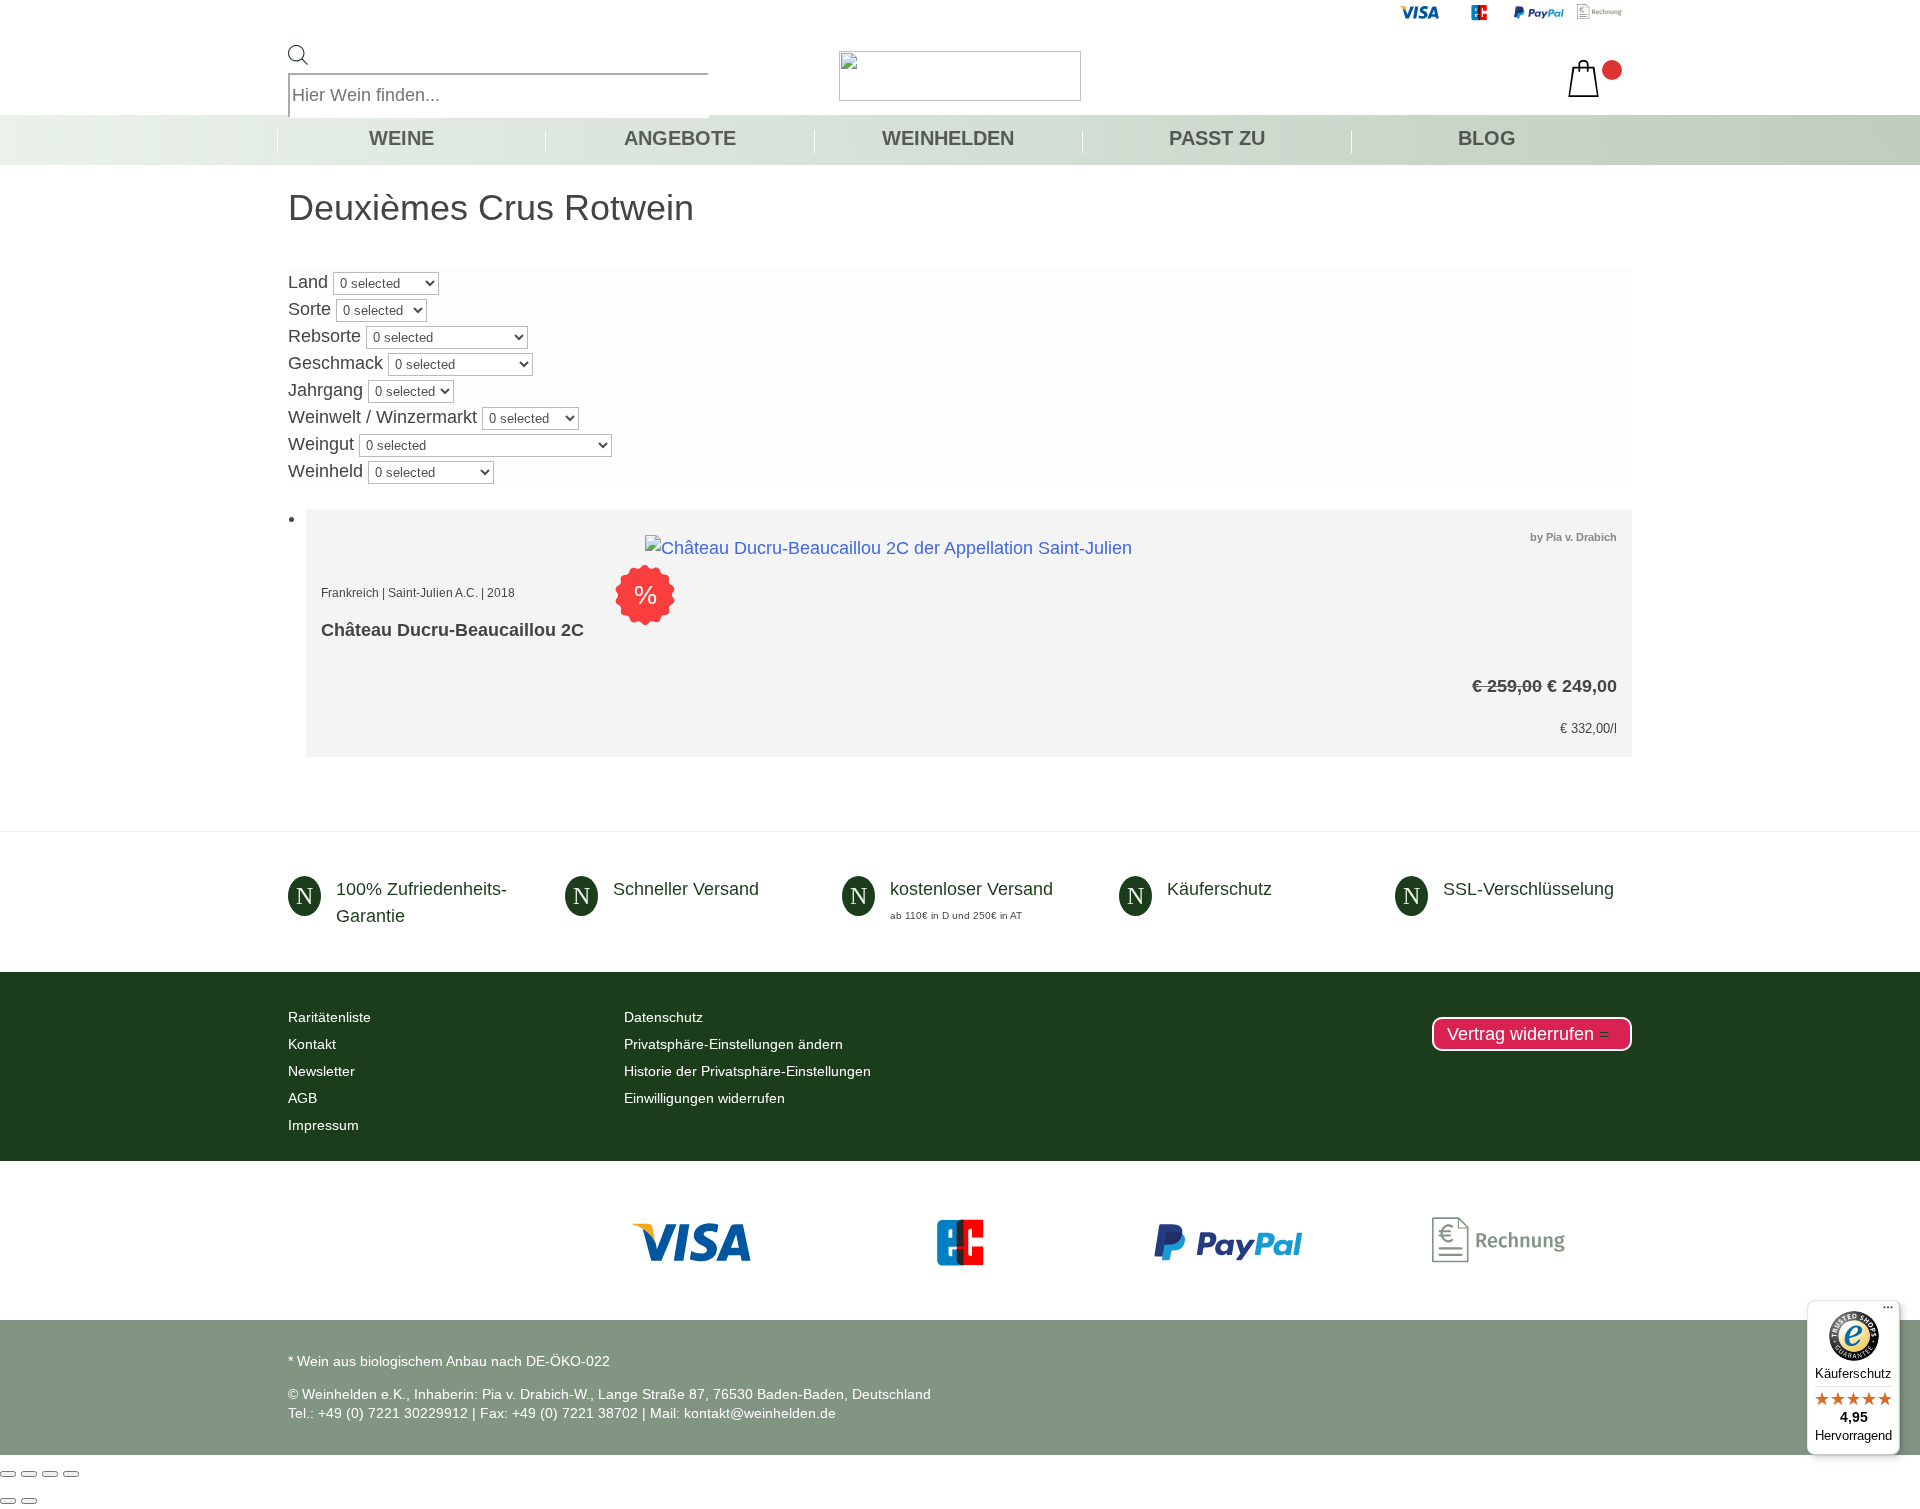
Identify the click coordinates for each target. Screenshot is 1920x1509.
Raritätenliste (329, 1017)
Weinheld (325, 471)
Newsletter (321, 1071)
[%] (888, 548)
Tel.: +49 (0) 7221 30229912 (378, 1413)
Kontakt (312, 1044)
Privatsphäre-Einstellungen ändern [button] (733, 1044)
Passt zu (1217, 140)
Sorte (309, 309)
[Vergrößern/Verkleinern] (8, 1474)
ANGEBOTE (680, 140)
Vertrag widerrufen (1520, 1034)
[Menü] (1888, 1312)
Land (308, 282)
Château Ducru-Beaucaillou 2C (452, 630)
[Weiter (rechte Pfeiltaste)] (29, 1501)
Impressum (323, 1125)
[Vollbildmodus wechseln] (29, 1474)
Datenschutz (663, 1017)
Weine (401, 140)
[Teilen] (50, 1474)
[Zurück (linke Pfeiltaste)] (8, 1501)
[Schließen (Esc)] (71, 1474)
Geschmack (335, 363)
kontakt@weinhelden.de (760, 1413)
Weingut (321, 444)
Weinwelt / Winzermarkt (382, 417)
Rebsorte (324, 336)
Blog (1487, 140)
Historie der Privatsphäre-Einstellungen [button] (747, 1071)
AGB (302, 1098)
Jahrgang (325, 390)
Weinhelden (948, 140)
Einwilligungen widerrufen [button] (704, 1098)
